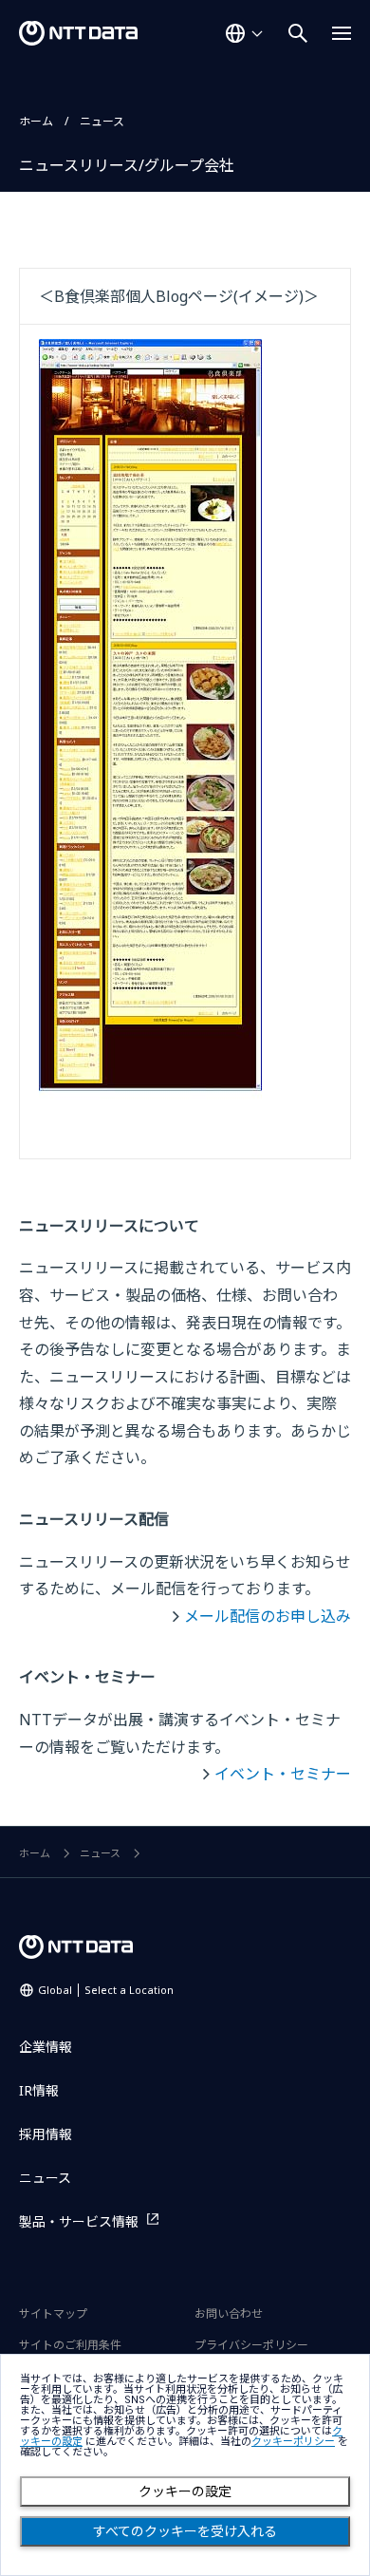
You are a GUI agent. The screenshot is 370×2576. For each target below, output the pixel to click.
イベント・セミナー (283, 1774)
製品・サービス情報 (79, 2221)
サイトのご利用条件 (70, 2345)
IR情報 (39, 2090)
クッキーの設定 (185, 2491)
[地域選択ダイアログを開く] (244, 33)
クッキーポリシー (293, 2442)
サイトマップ (53, 2313)
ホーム (36, 121)
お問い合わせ (229, 2313)
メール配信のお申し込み (268, 1616)
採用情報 (46, 2134)
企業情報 (46, 2047)
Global (106, 1990)
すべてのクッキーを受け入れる (185, 2531)
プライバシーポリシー (251, 2345)
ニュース (102, 121)
